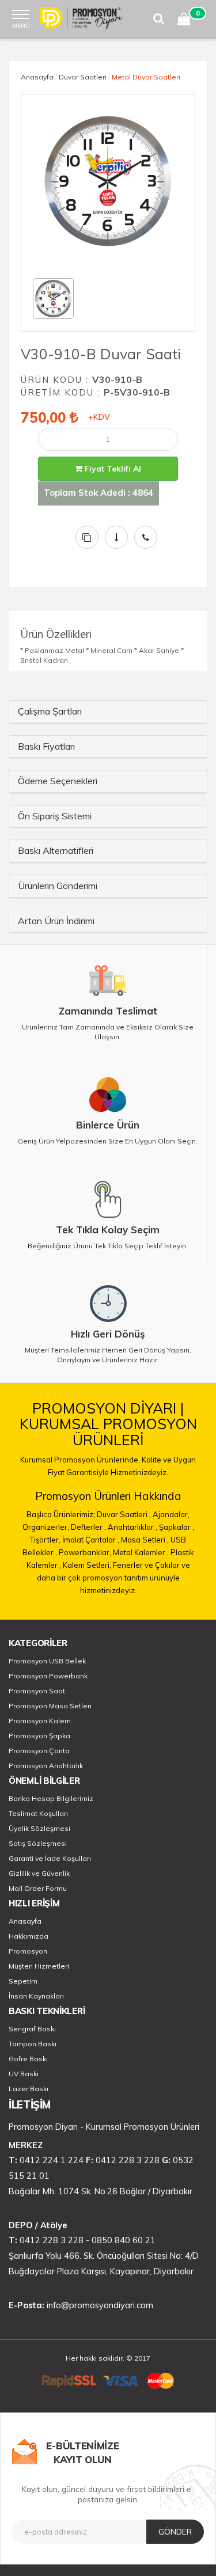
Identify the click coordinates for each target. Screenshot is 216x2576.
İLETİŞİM (30, 2105)
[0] (184, 21)
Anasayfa (37, 77)
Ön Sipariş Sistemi (55, 816)
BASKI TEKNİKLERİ (47, 2011)
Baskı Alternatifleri (56, 850)
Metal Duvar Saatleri (146, 77)
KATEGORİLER (38, 1643)
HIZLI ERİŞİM (34, 1903)
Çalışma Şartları (50, 711)
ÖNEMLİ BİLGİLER (44, 1781)
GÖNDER (175, 2532)
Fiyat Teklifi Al (112, 469)
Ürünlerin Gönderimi (58, 886)
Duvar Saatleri (83, 77)
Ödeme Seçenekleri (58, 781)
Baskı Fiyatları (46, 746)
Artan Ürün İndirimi (56, 921)
